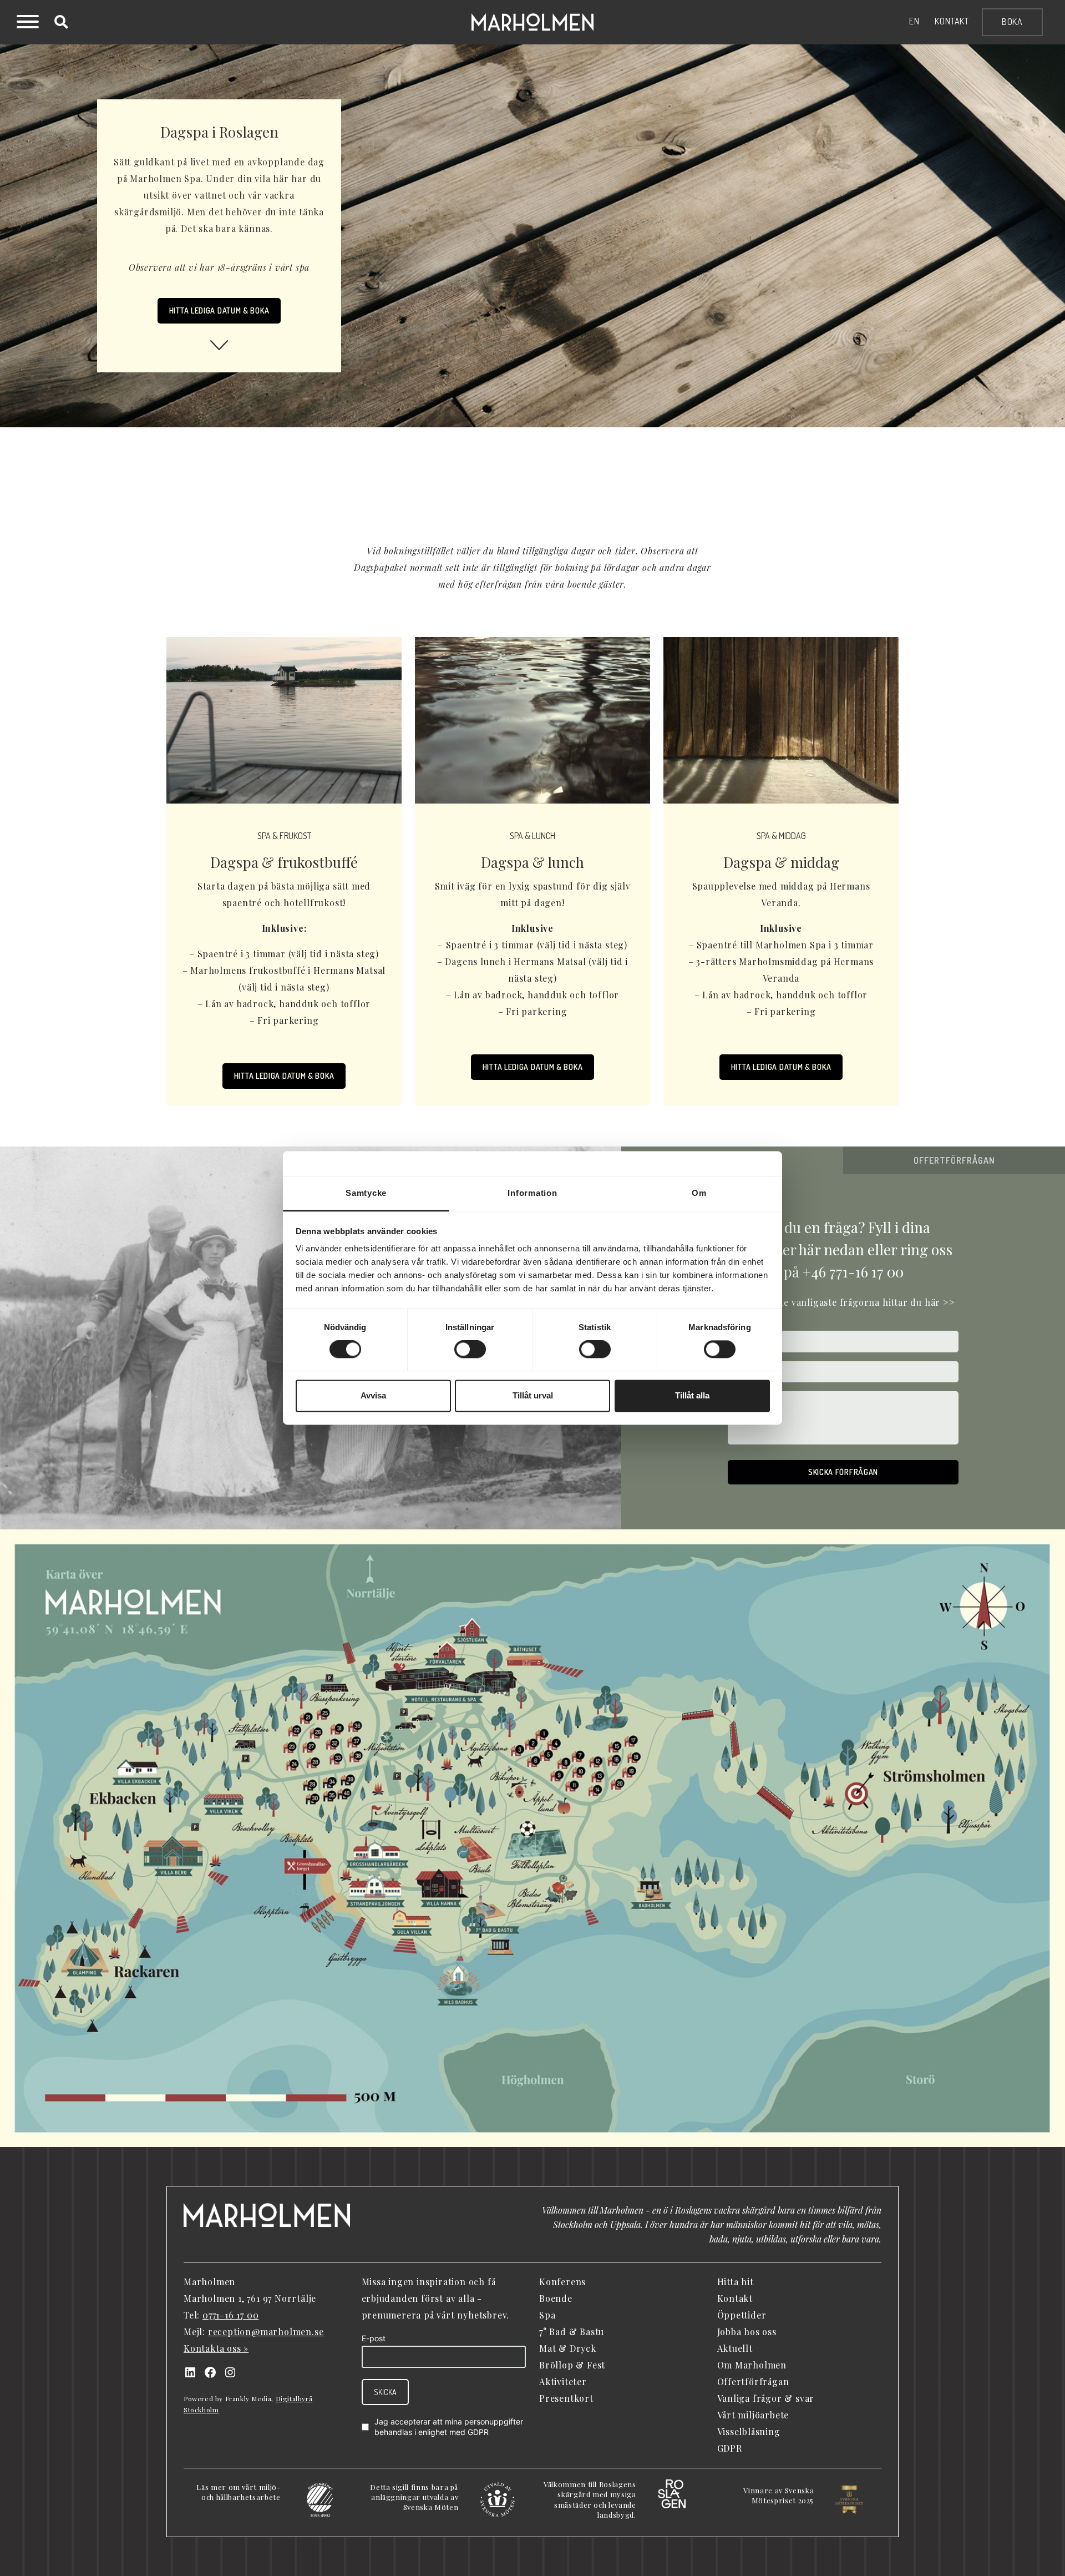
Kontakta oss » (216, 2348)
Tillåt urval (533, 1395)
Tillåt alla (692, 1395)
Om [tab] (699, 1193)
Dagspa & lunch (532, 862)
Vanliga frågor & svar (766, 2398)
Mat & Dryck (568, 2348)
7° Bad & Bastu (572, 2332)
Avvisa (373, 1395)
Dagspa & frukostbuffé (284, 862)
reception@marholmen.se (266, 2332)
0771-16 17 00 (230, 2315)
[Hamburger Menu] (28, 23)
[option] (914, 21)
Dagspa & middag (781, 862)
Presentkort (566, 2398)
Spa (547, 2315)
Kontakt (952, 21)
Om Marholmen (752, 2365)
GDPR (478, 2432)
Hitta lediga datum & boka (284, 1076)
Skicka (385, 2392)
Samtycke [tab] (366, 1193)
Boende (556, 2298)
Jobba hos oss (747, 2332)
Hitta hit (736, 2282)
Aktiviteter (563, 2381)
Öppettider (742, 2315)
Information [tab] (532, 1193)
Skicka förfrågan (843, 1472)
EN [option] (914, 21)
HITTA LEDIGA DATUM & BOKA (219, 310)
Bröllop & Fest (572, 2365)
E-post (374, 2338)
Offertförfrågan (753, 2381)
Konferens (562, 2282)
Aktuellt (735, 2348)
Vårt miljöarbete (753, 2415)
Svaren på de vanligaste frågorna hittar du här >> (843, 1302)
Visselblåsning (749, 2431)
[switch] (470, 1350)
